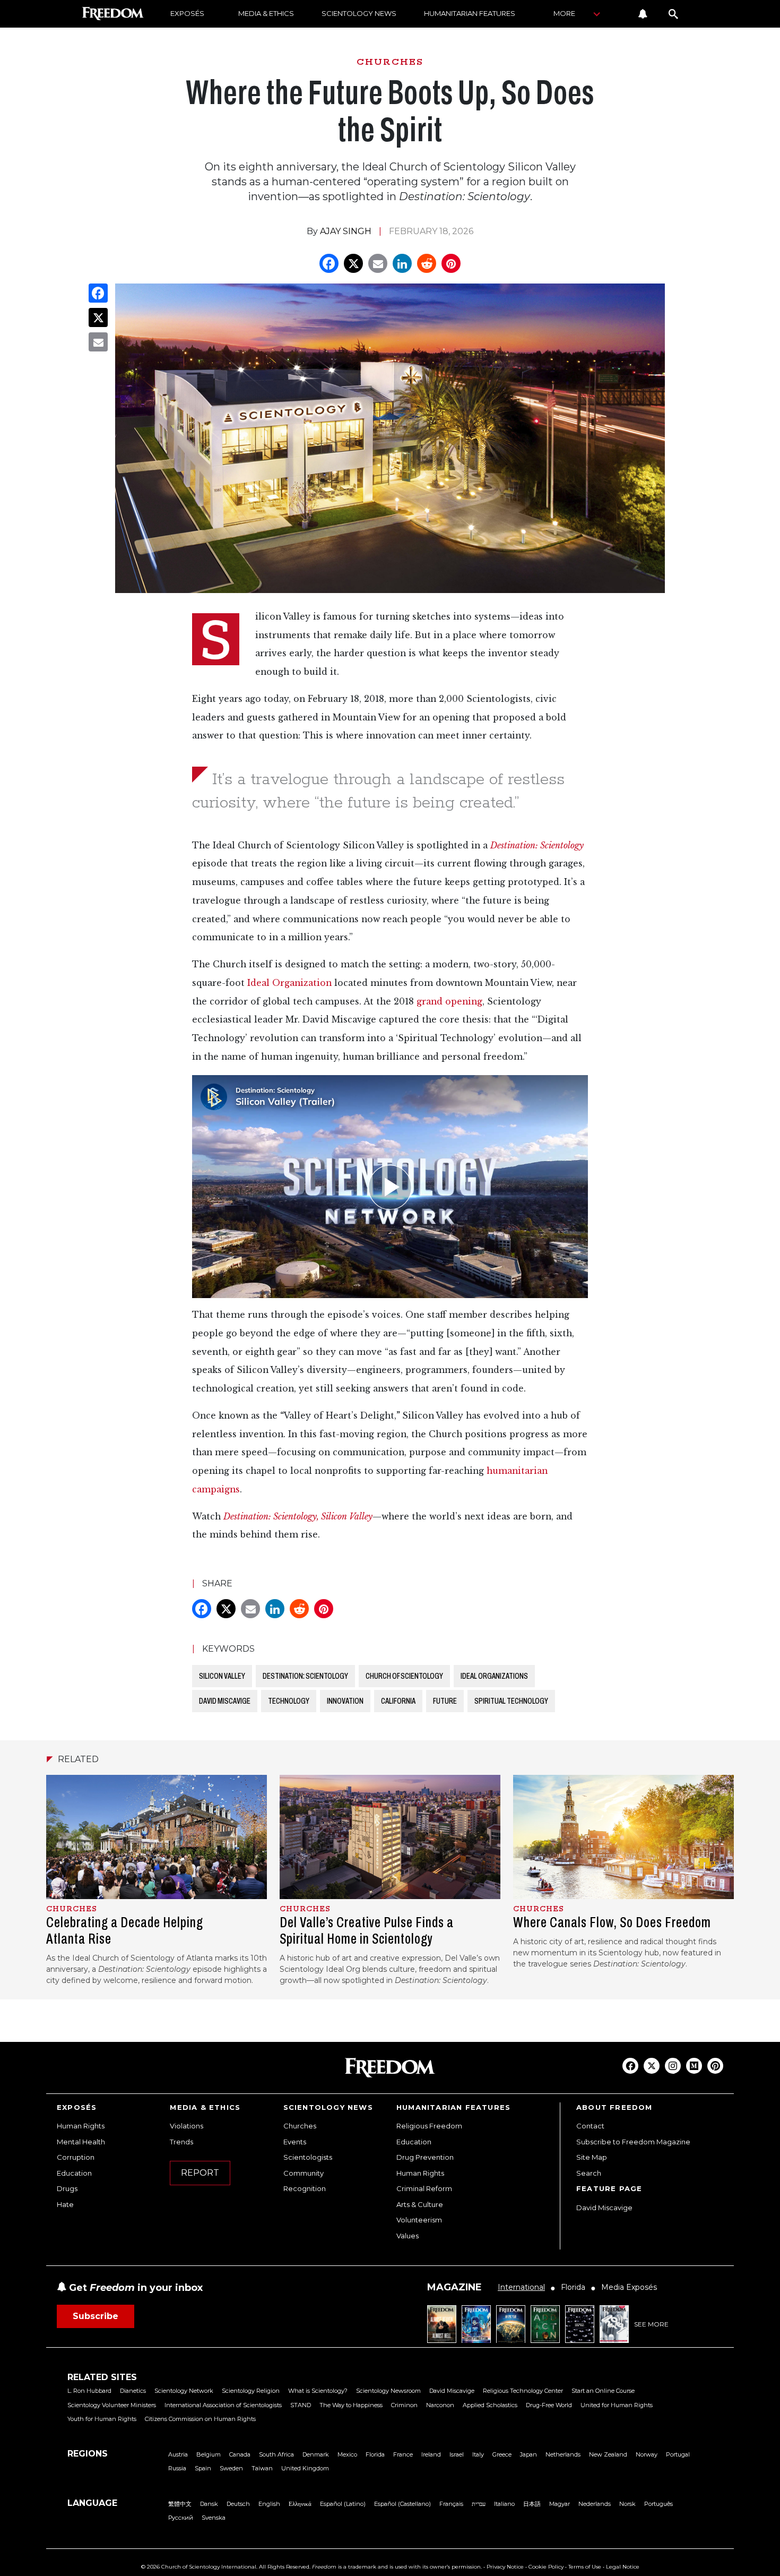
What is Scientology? (318, 2391)
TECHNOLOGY (289, 1701)
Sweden (231, 2468)
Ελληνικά (300, 2504)
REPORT (200, 2173)
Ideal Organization (289, 983)
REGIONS (88, 2454)
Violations (187, 2126)
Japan (528, 2454)
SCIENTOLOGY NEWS (359, 13)
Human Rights (81, 2126)
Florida (375, 2454)
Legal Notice (623, 2567)
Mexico (347, 2454)
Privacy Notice (505, 2567)
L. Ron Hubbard (89, 2391)
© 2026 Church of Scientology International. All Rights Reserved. (226, 2567)
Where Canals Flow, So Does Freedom (612, 1922)
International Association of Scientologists (223, 2405)
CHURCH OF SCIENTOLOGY (404, 1676)
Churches (300, 2126)
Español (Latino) (343, 2504)
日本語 (532, 2504)
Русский (181, 2518)
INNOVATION (345, 1701)
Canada (240, 2454)
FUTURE (445, 1701)
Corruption (76, 2157)
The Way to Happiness (351, 2405)
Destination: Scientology (537, 845)
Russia (177, 2468)
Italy (478, 2454)
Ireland (431, 2454)
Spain (203, 2468)
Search (589, 2173)
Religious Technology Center (523, 2391)
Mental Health (81, 2142)
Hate (65, 2204)
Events (295, 2142)
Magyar (560, 2504)
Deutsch (238, 2504)
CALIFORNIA (398, 1701)
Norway (647, 2454)
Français (451, 2504)
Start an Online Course (603, 2391)
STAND (301, 2405)
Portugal (678, 2454)
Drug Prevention (425, 2157)
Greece (502, 2454)
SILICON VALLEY (222, 1676)
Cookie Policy (546, 2567)
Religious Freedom (429, 2126)
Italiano (504, 2504)
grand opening (449, 1002)
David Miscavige (604, 2208)
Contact (590, 2126)
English (269, 2504)
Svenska (214, 2518)
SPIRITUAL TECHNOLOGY (511, 1701)
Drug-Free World (549, 2405)
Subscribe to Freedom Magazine (633, 2142)
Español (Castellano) (402, 2504)
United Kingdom (305, 2468)
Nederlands (595, 2504)
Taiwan (262, 2468)
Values (408, 2236)
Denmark (316, 2454)
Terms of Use (585, 2567)
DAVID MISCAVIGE (225, 1701)
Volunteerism (419, 2220)
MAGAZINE (454, 2287)
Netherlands (563, 2454)
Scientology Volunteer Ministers (112, 2405)
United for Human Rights (617, 2405)
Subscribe (96, 2316)
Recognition (305, 2188)
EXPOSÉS (187, 13)
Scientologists (308, 2157)
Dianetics (133, 2391)
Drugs (67, 2188)
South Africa (276, 2454)
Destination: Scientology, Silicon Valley (298, 1517)
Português (658, 2504)
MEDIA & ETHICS (266, 13)
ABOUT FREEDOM (614, 2107)
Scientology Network (184, 2391)
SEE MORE (651, 2324)
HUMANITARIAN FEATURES (470, 13)
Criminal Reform (424, 2188)
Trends (181, 2142)
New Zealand (608, 2454)
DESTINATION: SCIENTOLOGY (305, 1676)
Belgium (209, 2454)
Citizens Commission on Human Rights (200, 2419)
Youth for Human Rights (102, 2419)
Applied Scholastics (490, 2405)
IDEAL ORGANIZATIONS (494, 1676)
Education (74, 2173)
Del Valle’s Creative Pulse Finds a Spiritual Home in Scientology (367, 1930)
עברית (479, 2504)
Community (304, 2173)
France (403, 2454)
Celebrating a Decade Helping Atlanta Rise (125, 1930)
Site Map (592, 2157)
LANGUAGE (92, 2503)
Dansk (209, 2504)
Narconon (440, 2405)
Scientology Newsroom (388, 2391)
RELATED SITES (102, 2377)
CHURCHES (390, 62)
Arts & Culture (420, 2204)
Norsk (627, 2504)
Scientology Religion (251, 2391)
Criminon (404, 2405)
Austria (178, 2454)
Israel (457, 2454)
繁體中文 (180, 2504)
